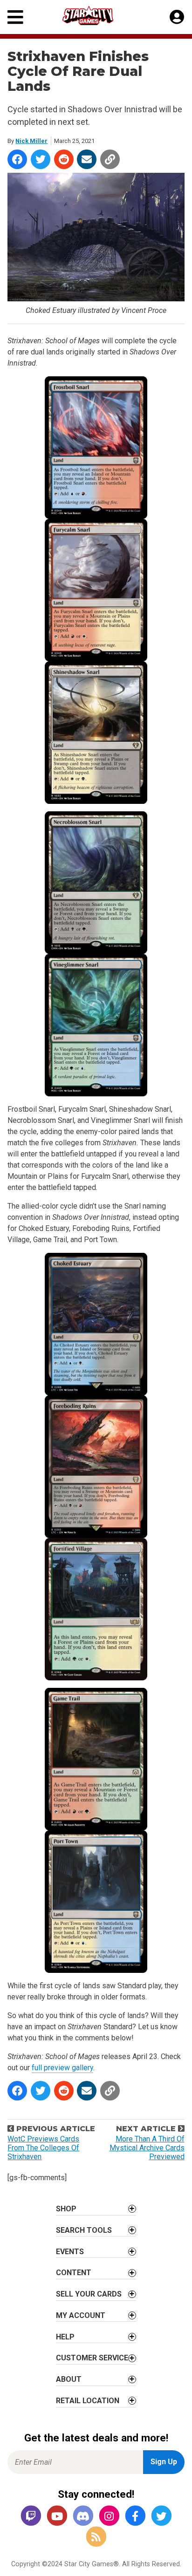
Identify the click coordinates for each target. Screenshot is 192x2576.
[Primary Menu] (15, 17)
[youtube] (57, 2517)
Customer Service (92, 2358)
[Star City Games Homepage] (96, 16)
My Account (81, 2315)
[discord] (83, 2517)
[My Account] (177, 17)
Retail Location (88, 2401)
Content (74, 2273)
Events (70, 2252)
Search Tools (84, 2230)
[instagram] (109, 2517)
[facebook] (135, 2517)
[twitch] (31, 2517)
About (69, 2379)
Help (65, 2337)
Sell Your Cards (89, 2294)
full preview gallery (62, 2068)
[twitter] (161, 2517)
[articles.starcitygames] (96, 2537)
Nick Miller (31, 141)
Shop (66, 2209)
